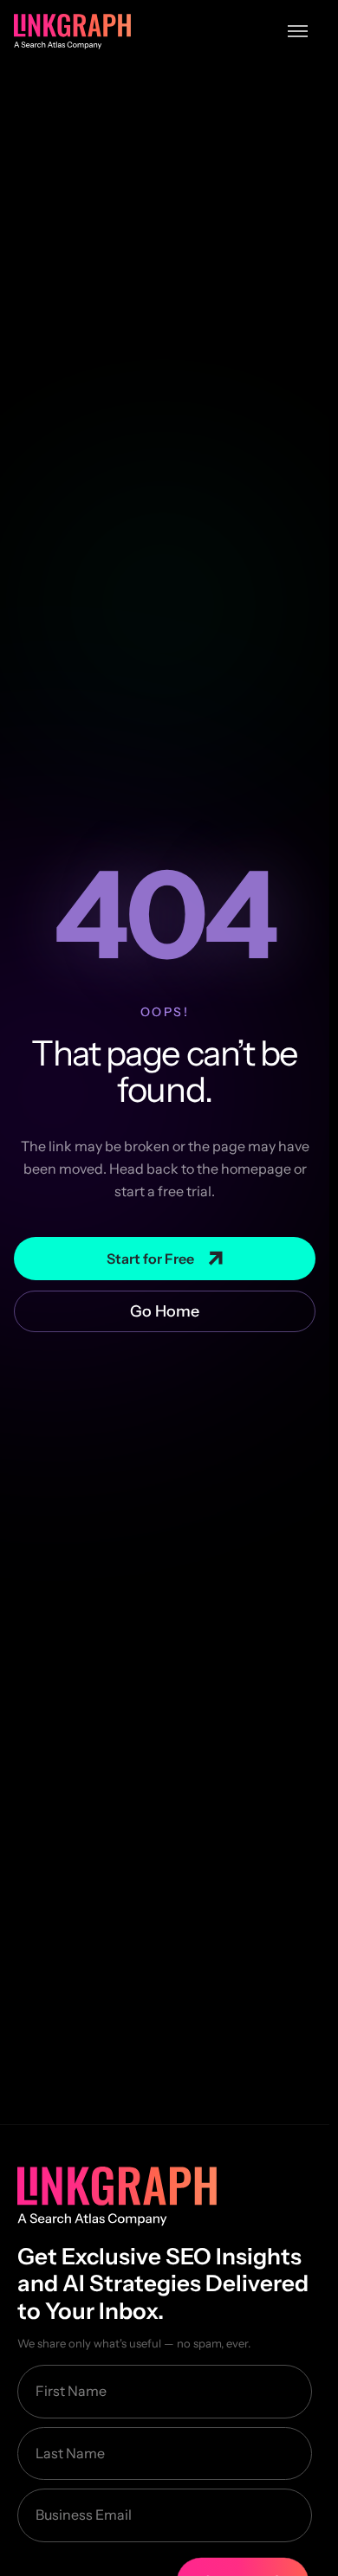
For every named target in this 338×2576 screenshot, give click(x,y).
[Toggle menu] (298, 31)
